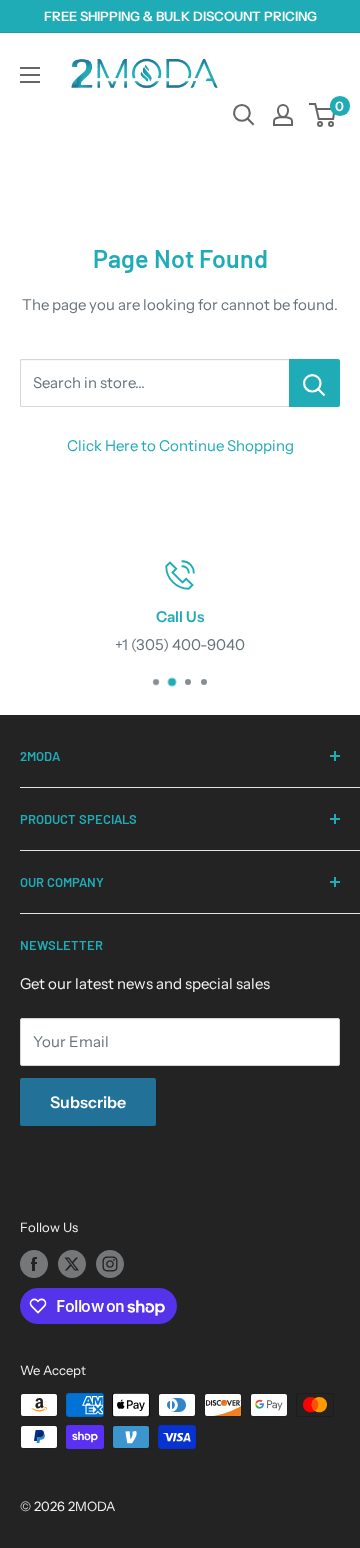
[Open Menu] (30, 75)
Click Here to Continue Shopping (180, 445)
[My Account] (283, 115)
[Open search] (244, 115)
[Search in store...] (314, 383)
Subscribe (88, 1102)
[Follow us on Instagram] (110, 1264)
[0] (323, 115)
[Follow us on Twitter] (72, 1264)
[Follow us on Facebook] (34, 1264)
